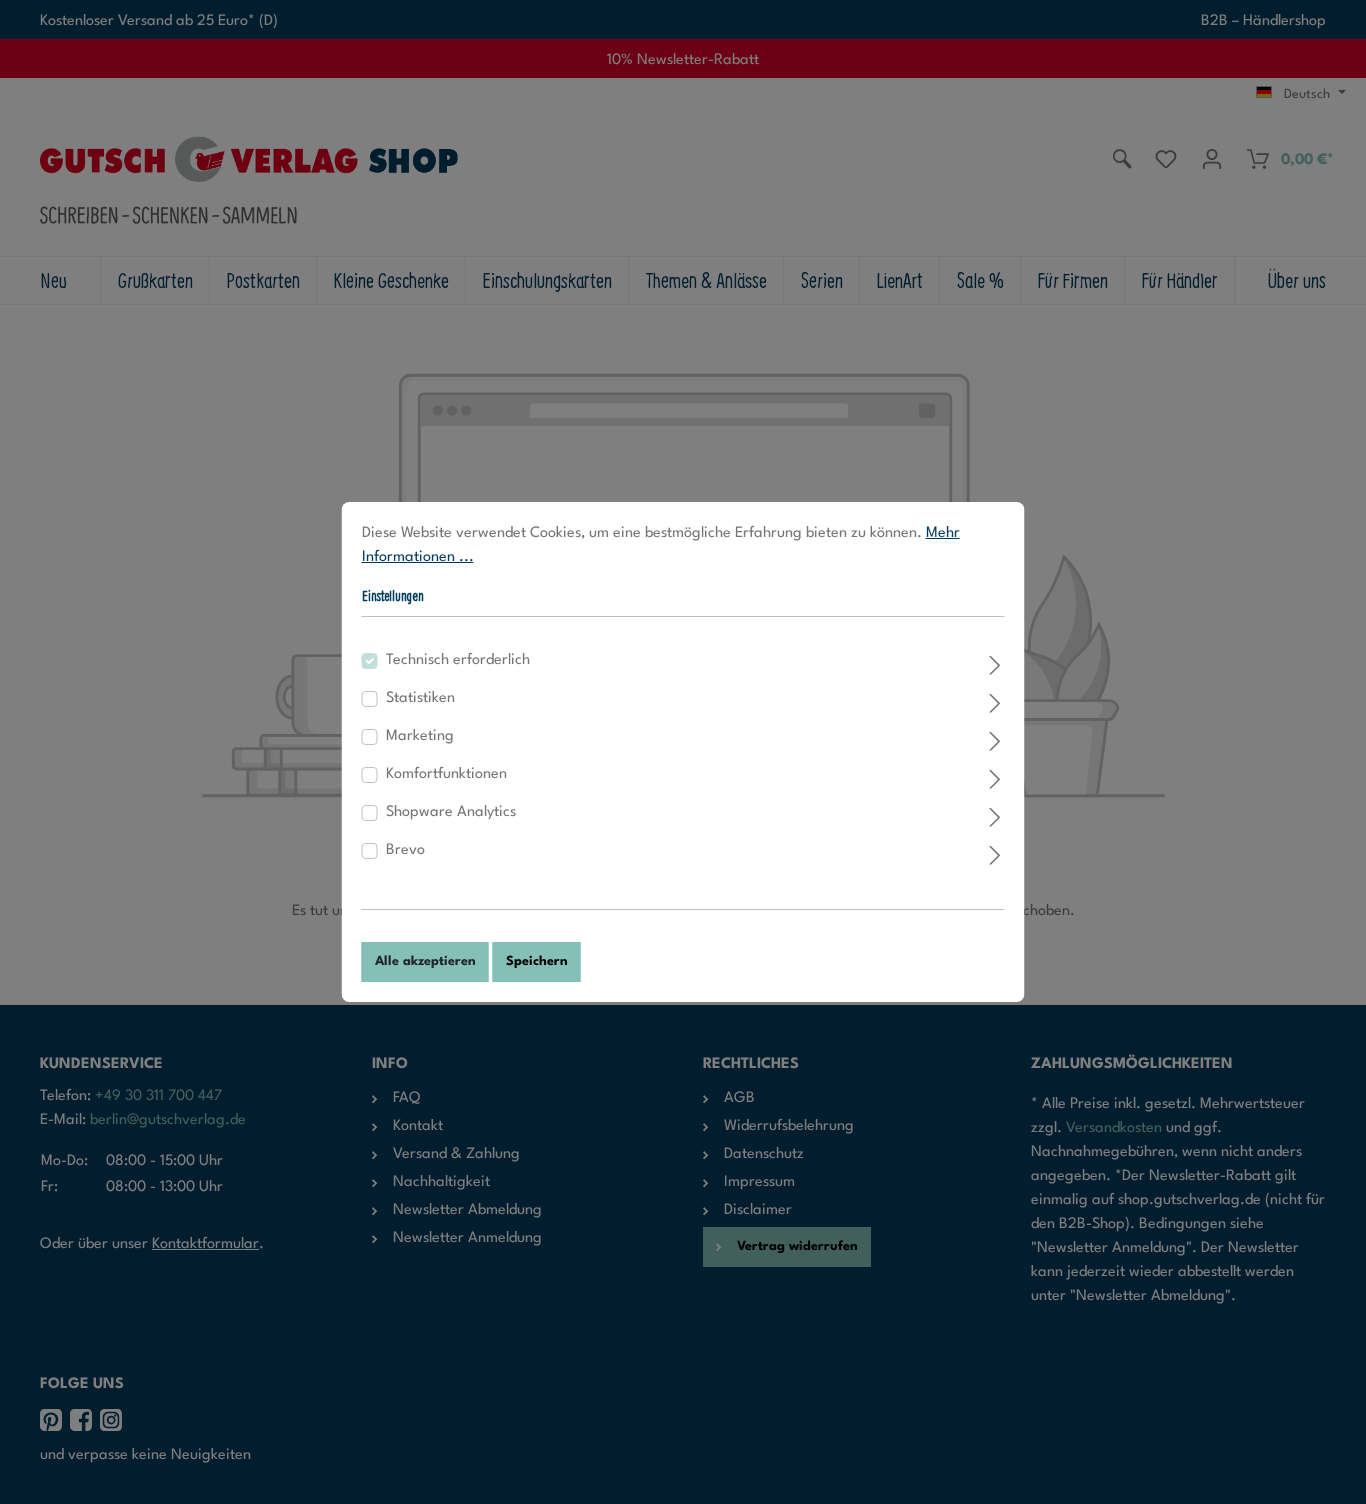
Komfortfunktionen (446, 774)
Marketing (420, 736)
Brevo (405, 850)
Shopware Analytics (451, 812)
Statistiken (420, 698)
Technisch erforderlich (458, 660)
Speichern (537, 961)
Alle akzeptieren (425, 961)
